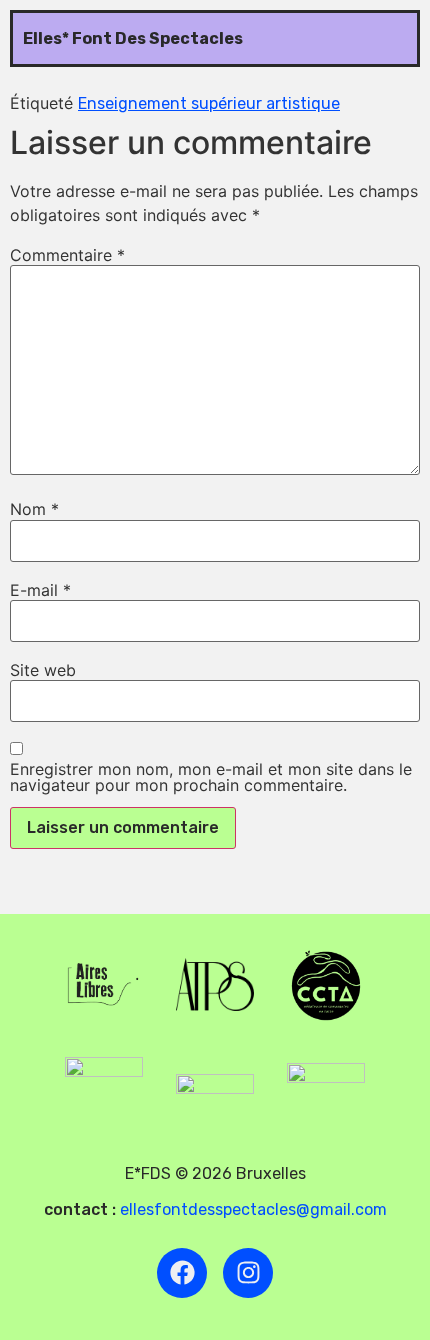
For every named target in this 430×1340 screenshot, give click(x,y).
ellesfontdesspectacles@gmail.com (253, 1209)
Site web (43, 670)
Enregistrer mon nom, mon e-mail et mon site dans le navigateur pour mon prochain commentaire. (211, 777)
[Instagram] (248, 1273)
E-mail (40, 590)
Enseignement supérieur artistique (209, 103)
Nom (34, 509)
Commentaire (67, 255)
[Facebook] (182, 1273)
